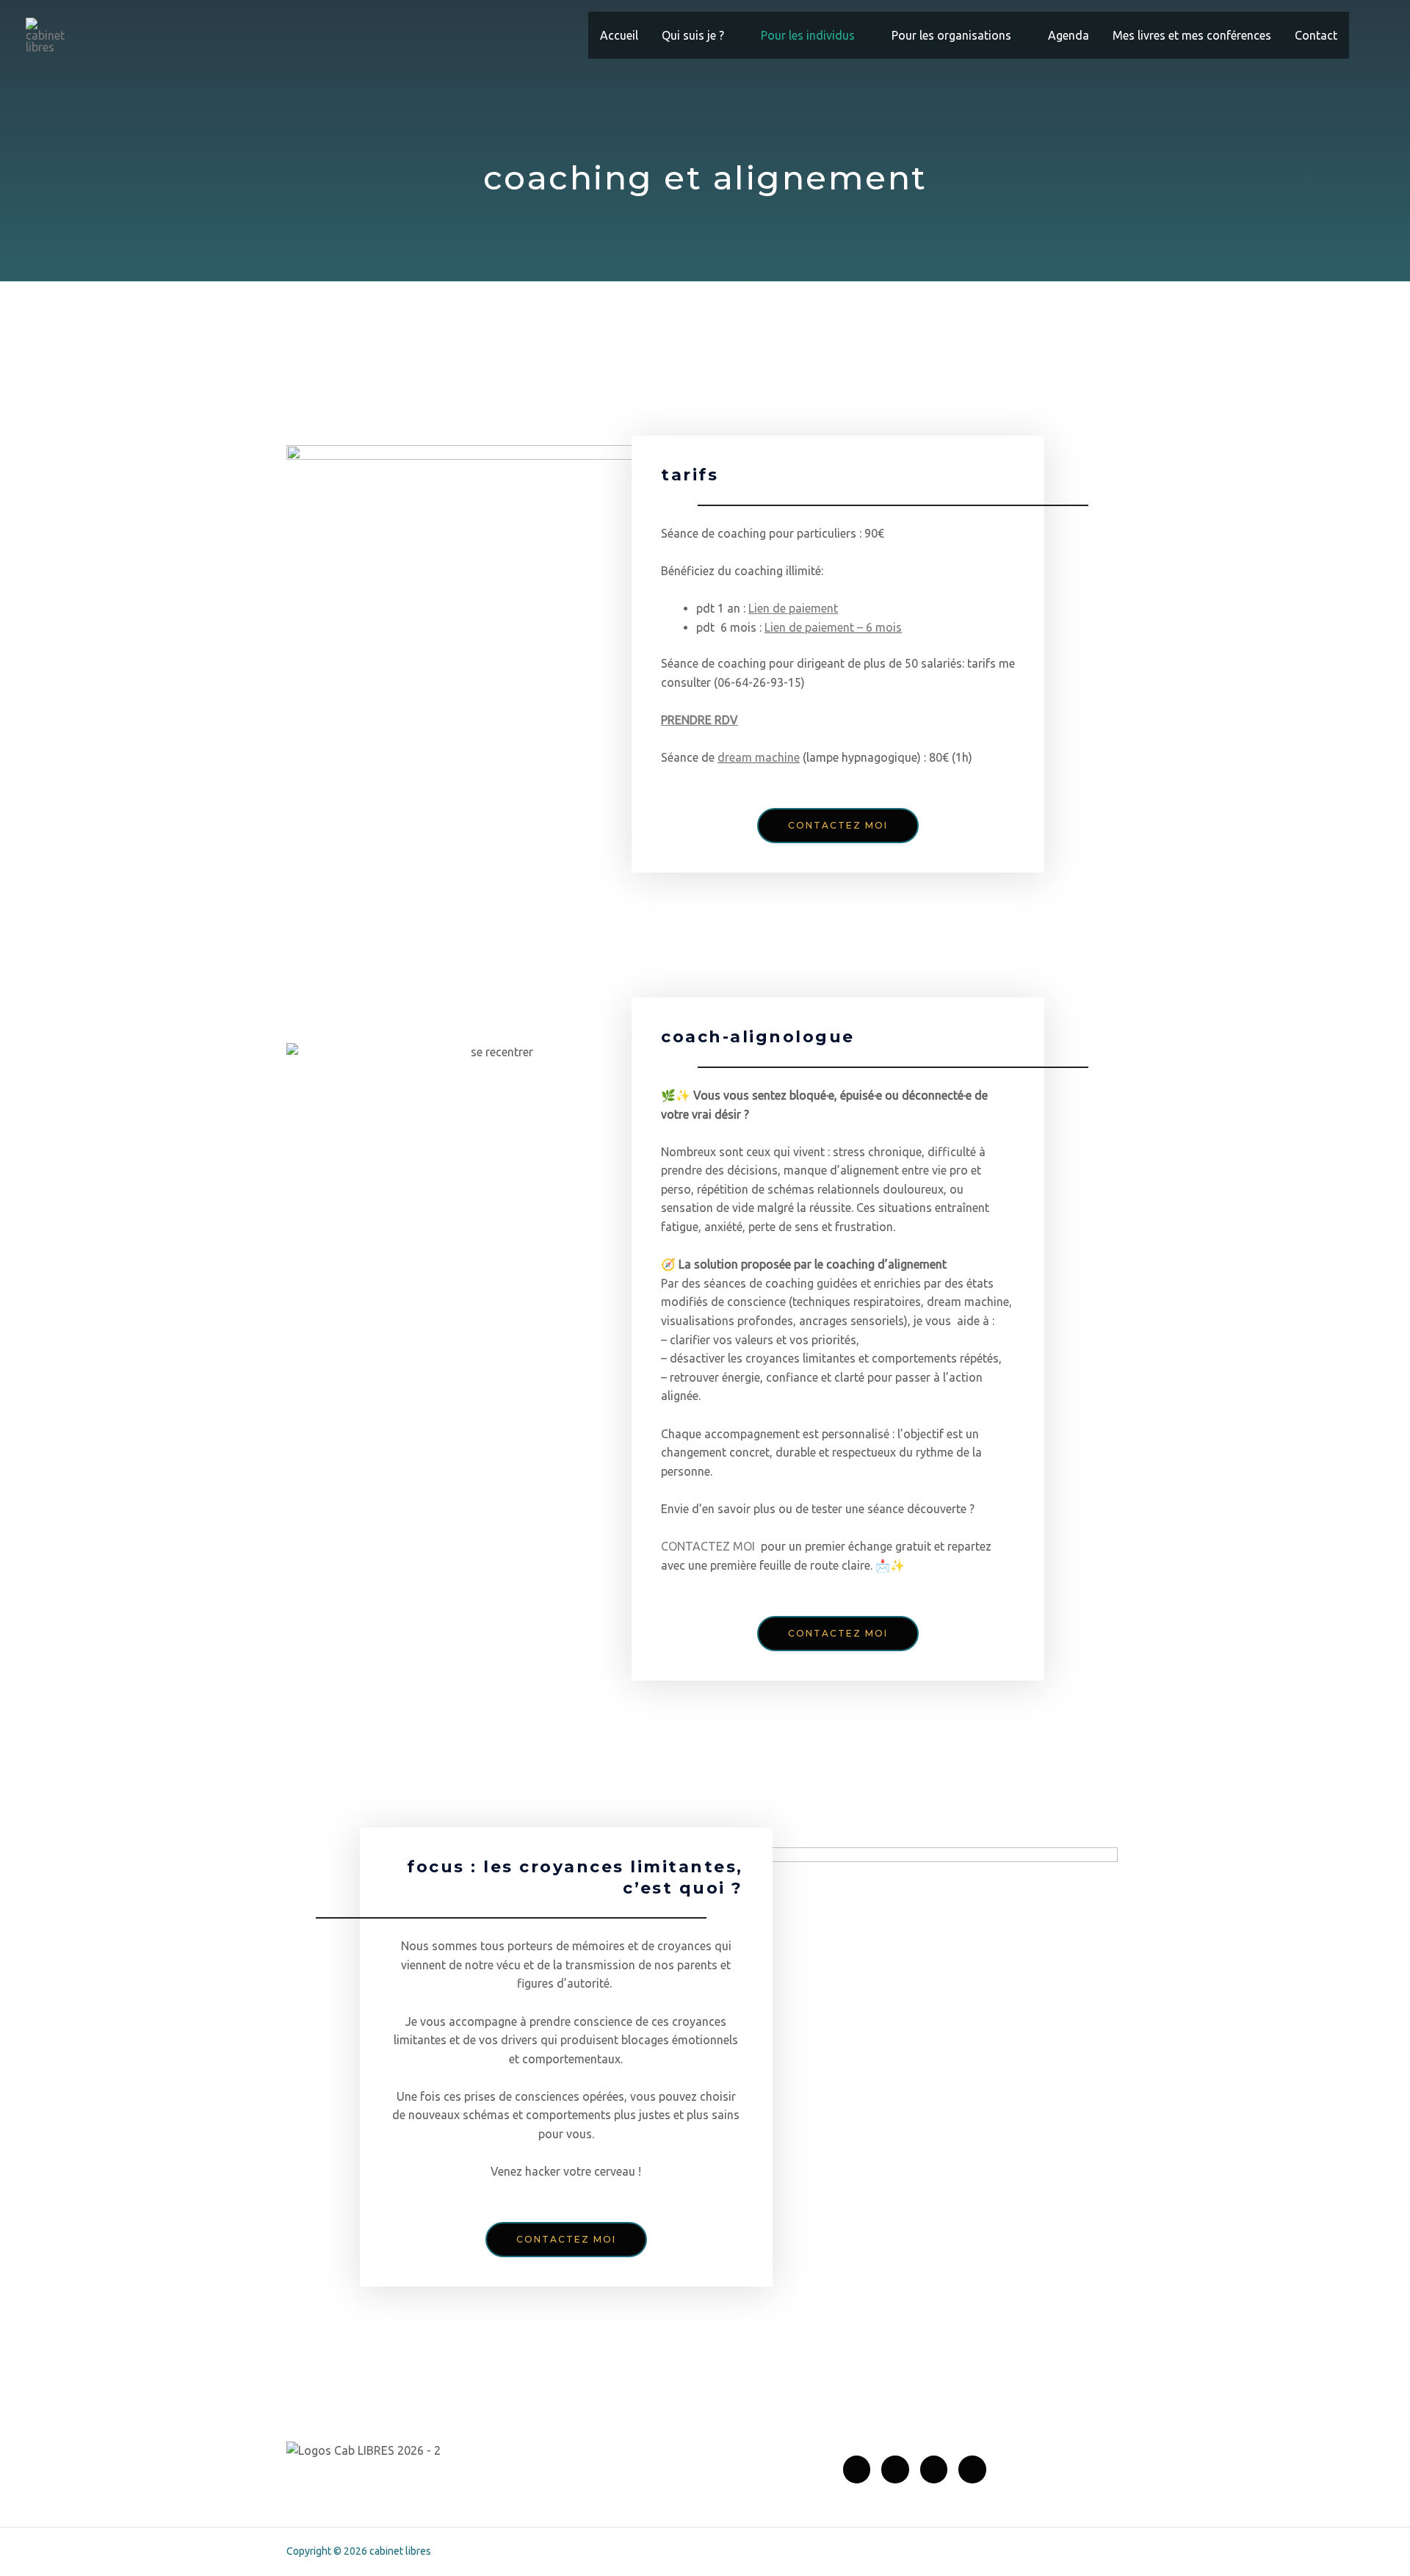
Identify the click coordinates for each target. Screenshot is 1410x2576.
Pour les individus (808, 35)
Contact (1316, 35)
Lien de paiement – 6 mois (833, 627)
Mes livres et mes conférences (1192, 35)
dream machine (759, 757)
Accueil (619, 35)
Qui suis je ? (693, 35)
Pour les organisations (951, 35)
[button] (1367, 36)
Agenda (1069, 35)
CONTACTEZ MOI (708, 1546)
